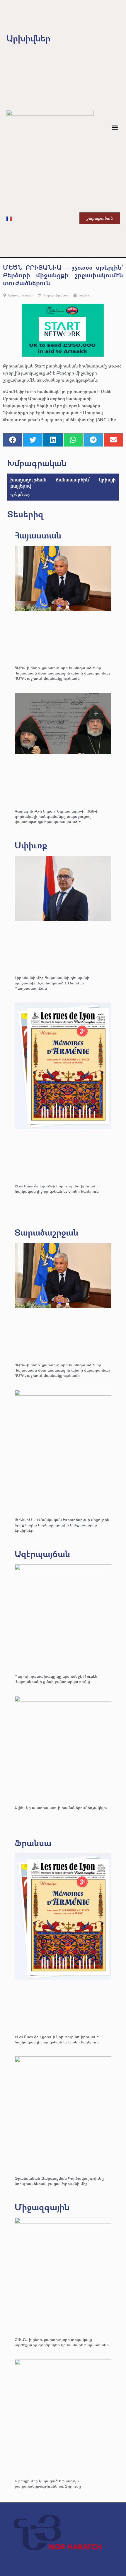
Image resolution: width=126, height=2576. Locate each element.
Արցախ (14, 295)
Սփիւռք (31, 845)
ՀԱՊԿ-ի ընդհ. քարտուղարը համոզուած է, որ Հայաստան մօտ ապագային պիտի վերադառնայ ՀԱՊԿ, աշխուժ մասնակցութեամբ (62, 673)
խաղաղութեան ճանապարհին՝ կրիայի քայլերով (63, 483)
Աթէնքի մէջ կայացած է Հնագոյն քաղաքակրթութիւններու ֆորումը (48, 2483)
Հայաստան (38, 535)
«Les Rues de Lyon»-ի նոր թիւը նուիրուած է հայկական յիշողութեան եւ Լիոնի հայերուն (57, 1188)
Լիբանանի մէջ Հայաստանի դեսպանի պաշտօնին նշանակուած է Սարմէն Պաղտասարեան (52, 983)
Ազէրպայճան (42, 1554)
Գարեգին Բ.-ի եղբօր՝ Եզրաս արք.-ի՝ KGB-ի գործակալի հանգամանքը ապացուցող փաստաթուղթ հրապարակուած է (57, 816)
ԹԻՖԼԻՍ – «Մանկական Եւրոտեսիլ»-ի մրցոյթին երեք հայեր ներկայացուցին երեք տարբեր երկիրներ (62, 1525)
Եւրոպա (27, 295)
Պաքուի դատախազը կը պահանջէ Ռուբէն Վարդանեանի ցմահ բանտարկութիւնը (56, 1679)
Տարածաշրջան (46, 1232)
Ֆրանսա (33, 1843)
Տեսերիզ (25, 514)
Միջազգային (42, 2207)
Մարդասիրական (56, 295)
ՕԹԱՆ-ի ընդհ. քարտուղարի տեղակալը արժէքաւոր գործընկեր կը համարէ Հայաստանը (62, 2342)
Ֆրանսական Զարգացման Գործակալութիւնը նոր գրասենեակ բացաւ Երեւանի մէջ (59, 2181)
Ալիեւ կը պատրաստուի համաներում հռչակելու (62, 1807)
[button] (115, 128)
